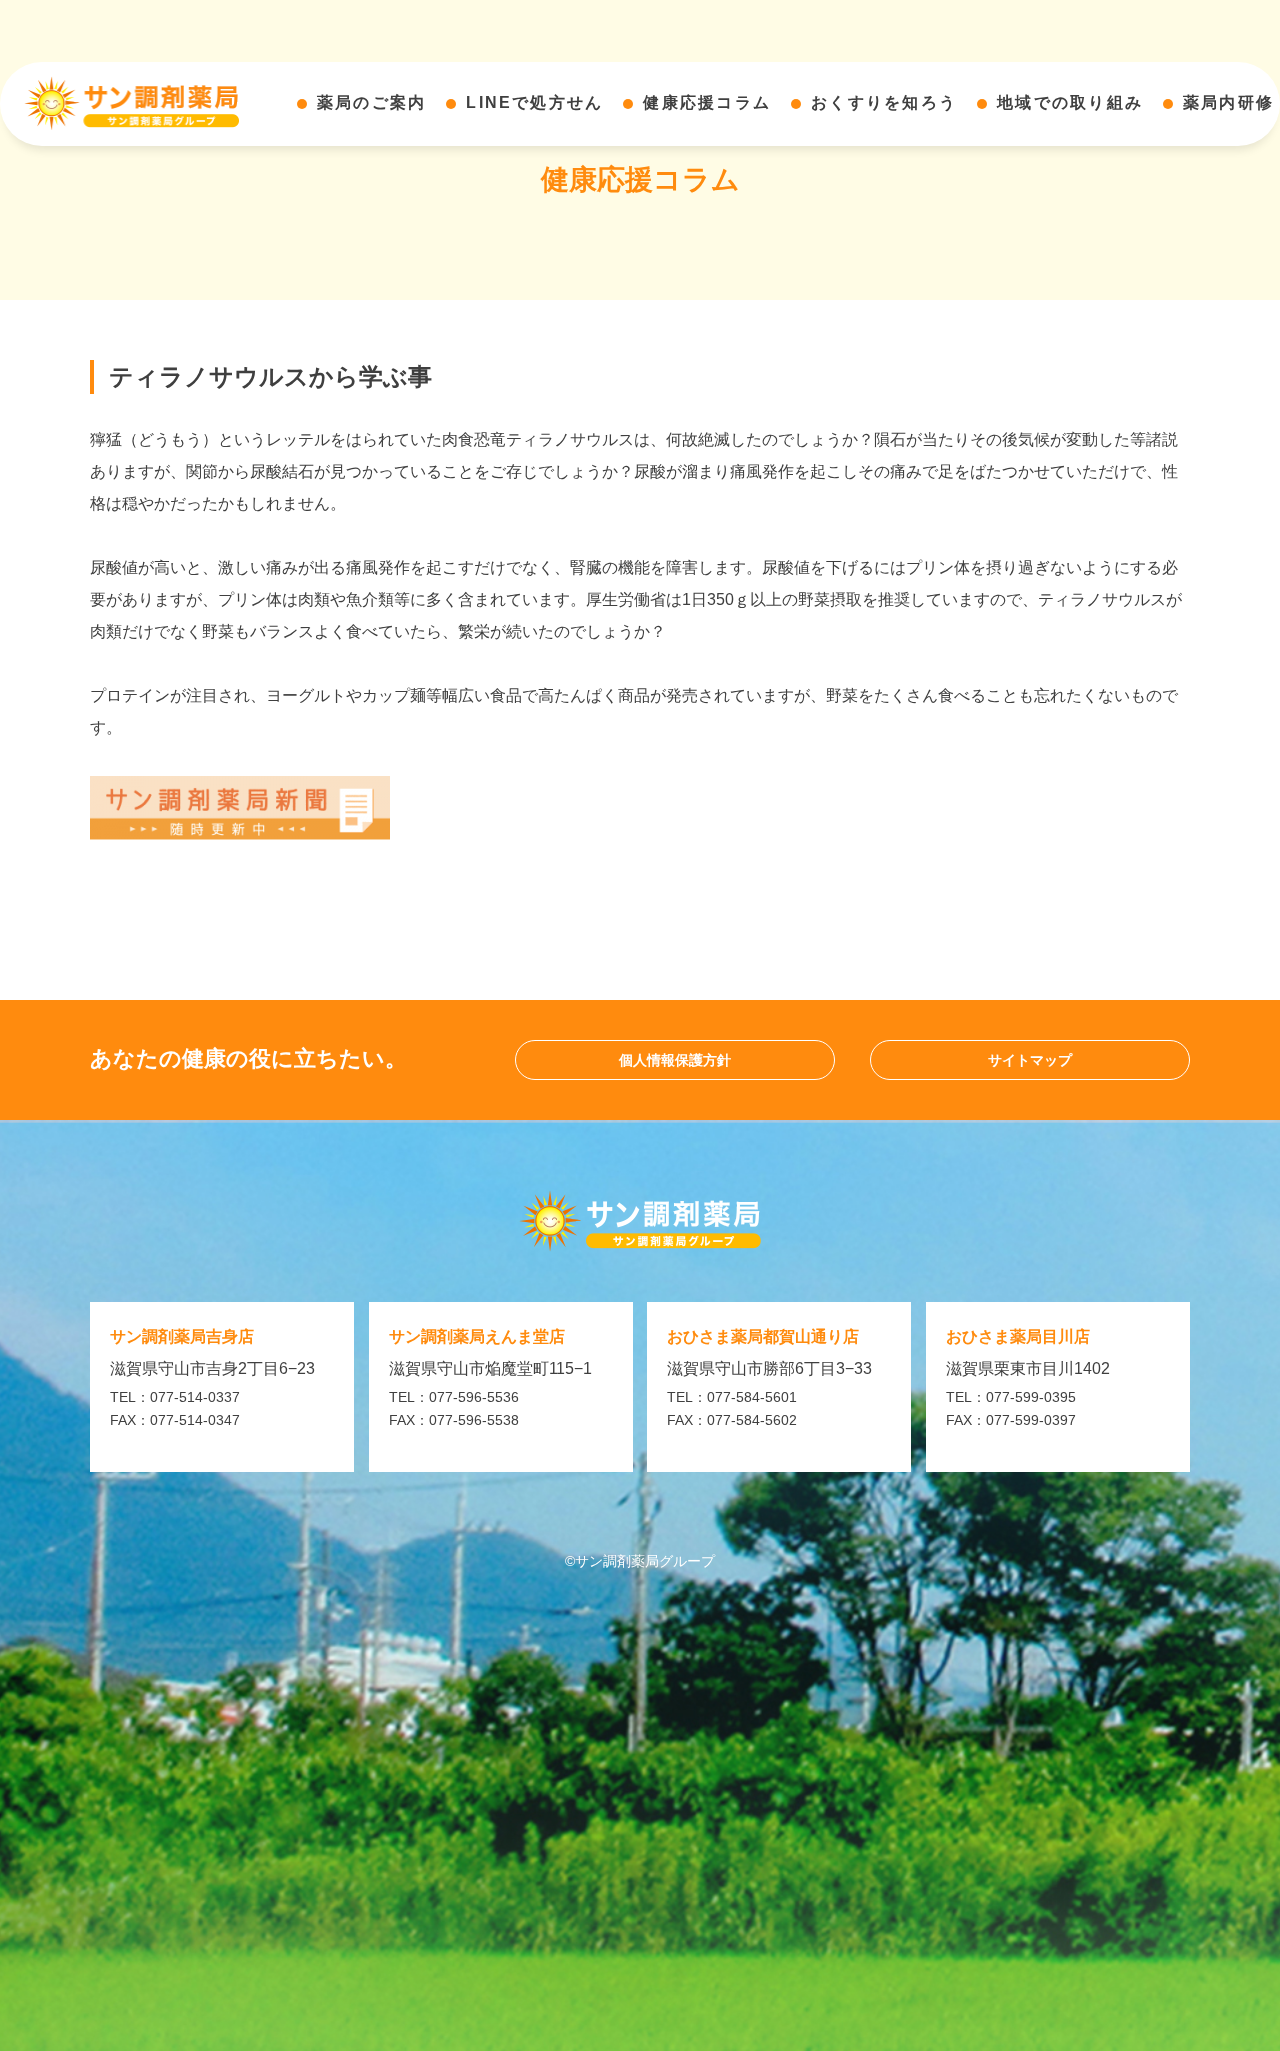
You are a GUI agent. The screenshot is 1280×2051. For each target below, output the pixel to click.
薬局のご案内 (371, 102)
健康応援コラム (707, 102)
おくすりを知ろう (884, 102)
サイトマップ (1030, 1060)
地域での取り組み (1070, 102)
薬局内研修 (1228, 102)
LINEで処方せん (534, 102)
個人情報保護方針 (675, 1060)
